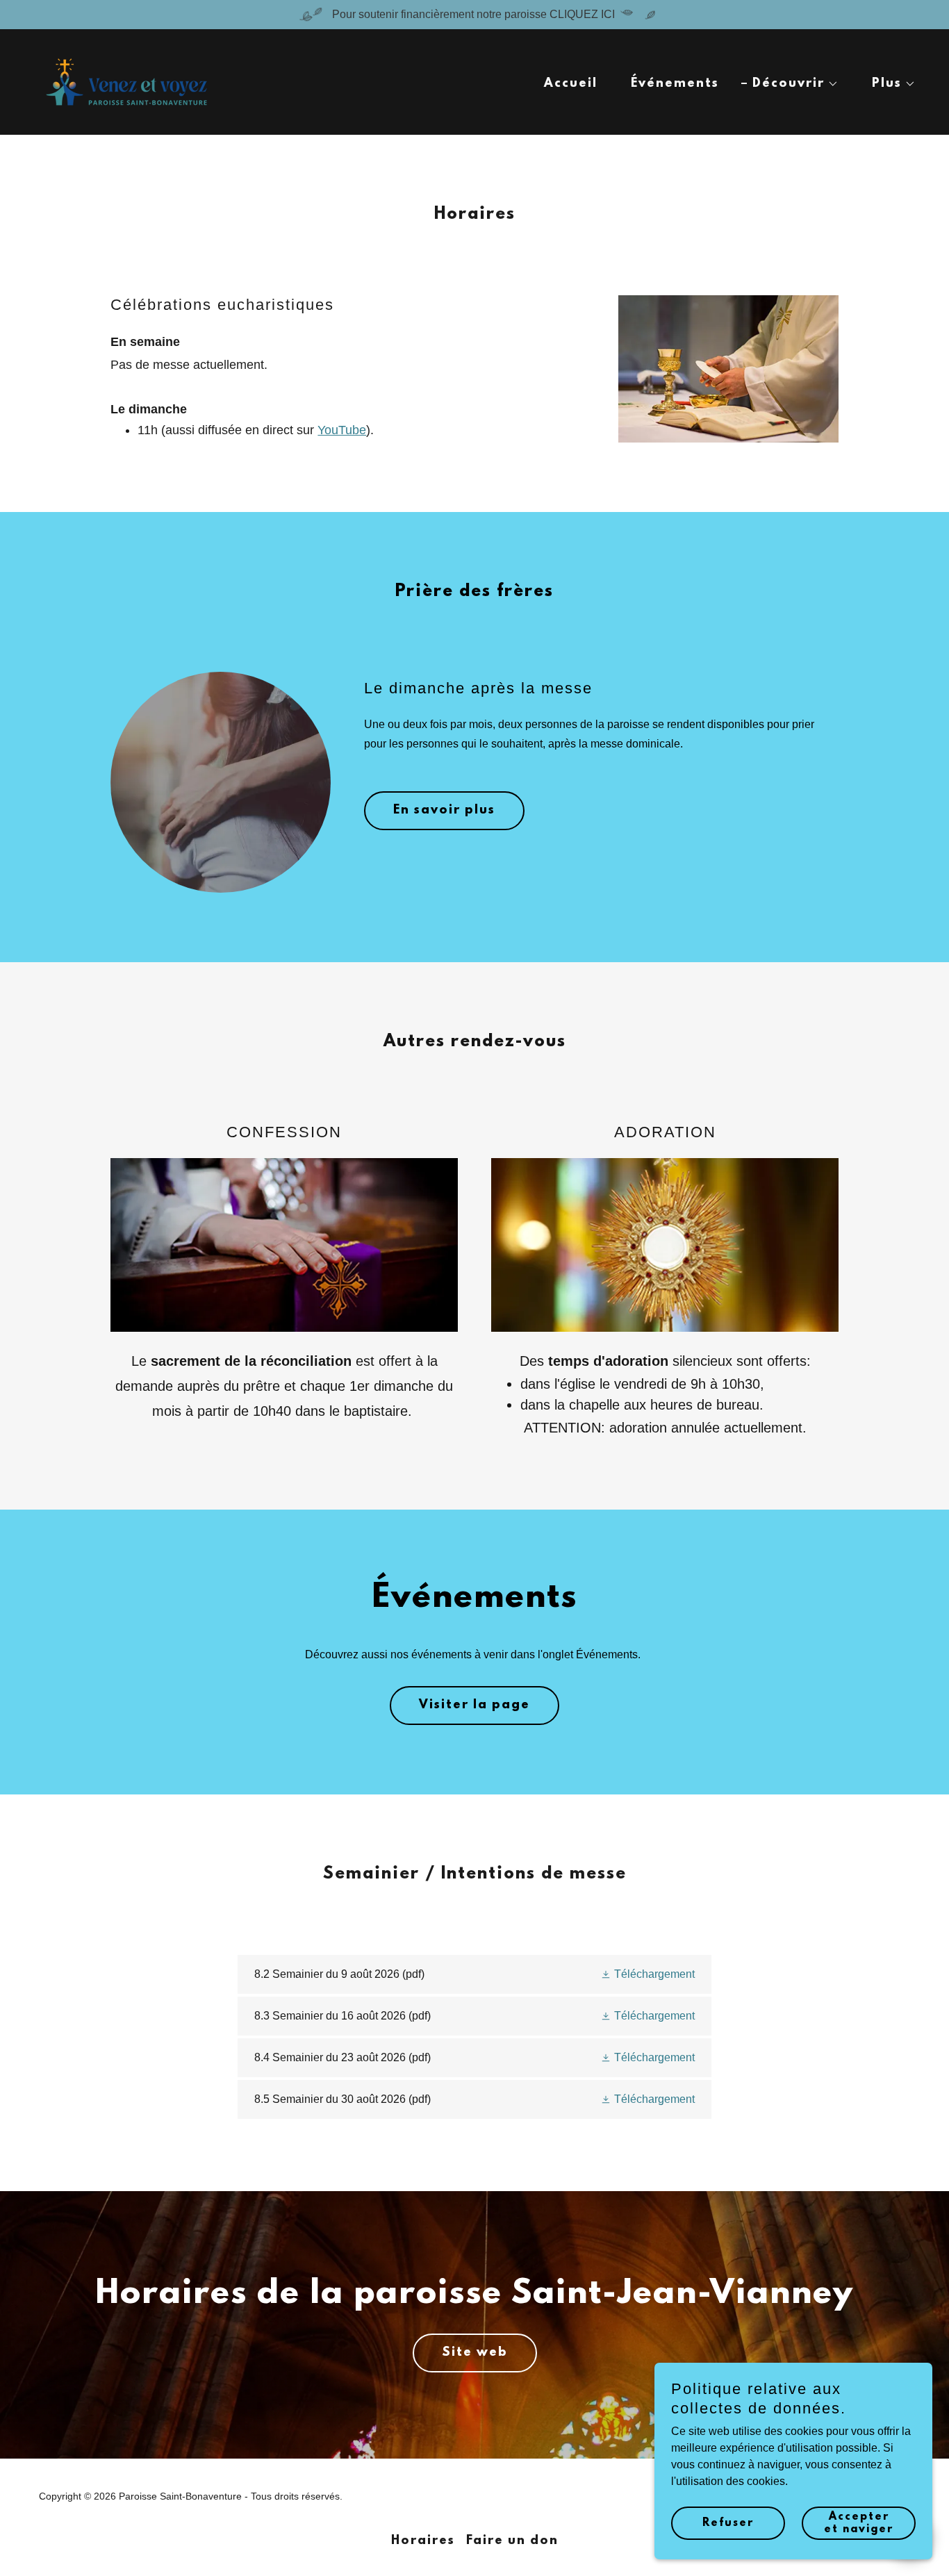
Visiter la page (474, 1706)
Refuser (728, 2523)
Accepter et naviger (859, 2523)
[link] (126, 81)
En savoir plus (444, 811)
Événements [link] (675, 84)
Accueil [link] (571, 84)
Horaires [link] (423, 2541)
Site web (475, 2353)
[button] (790, 84)
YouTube (342, 430)
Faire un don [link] (512, 2541)
